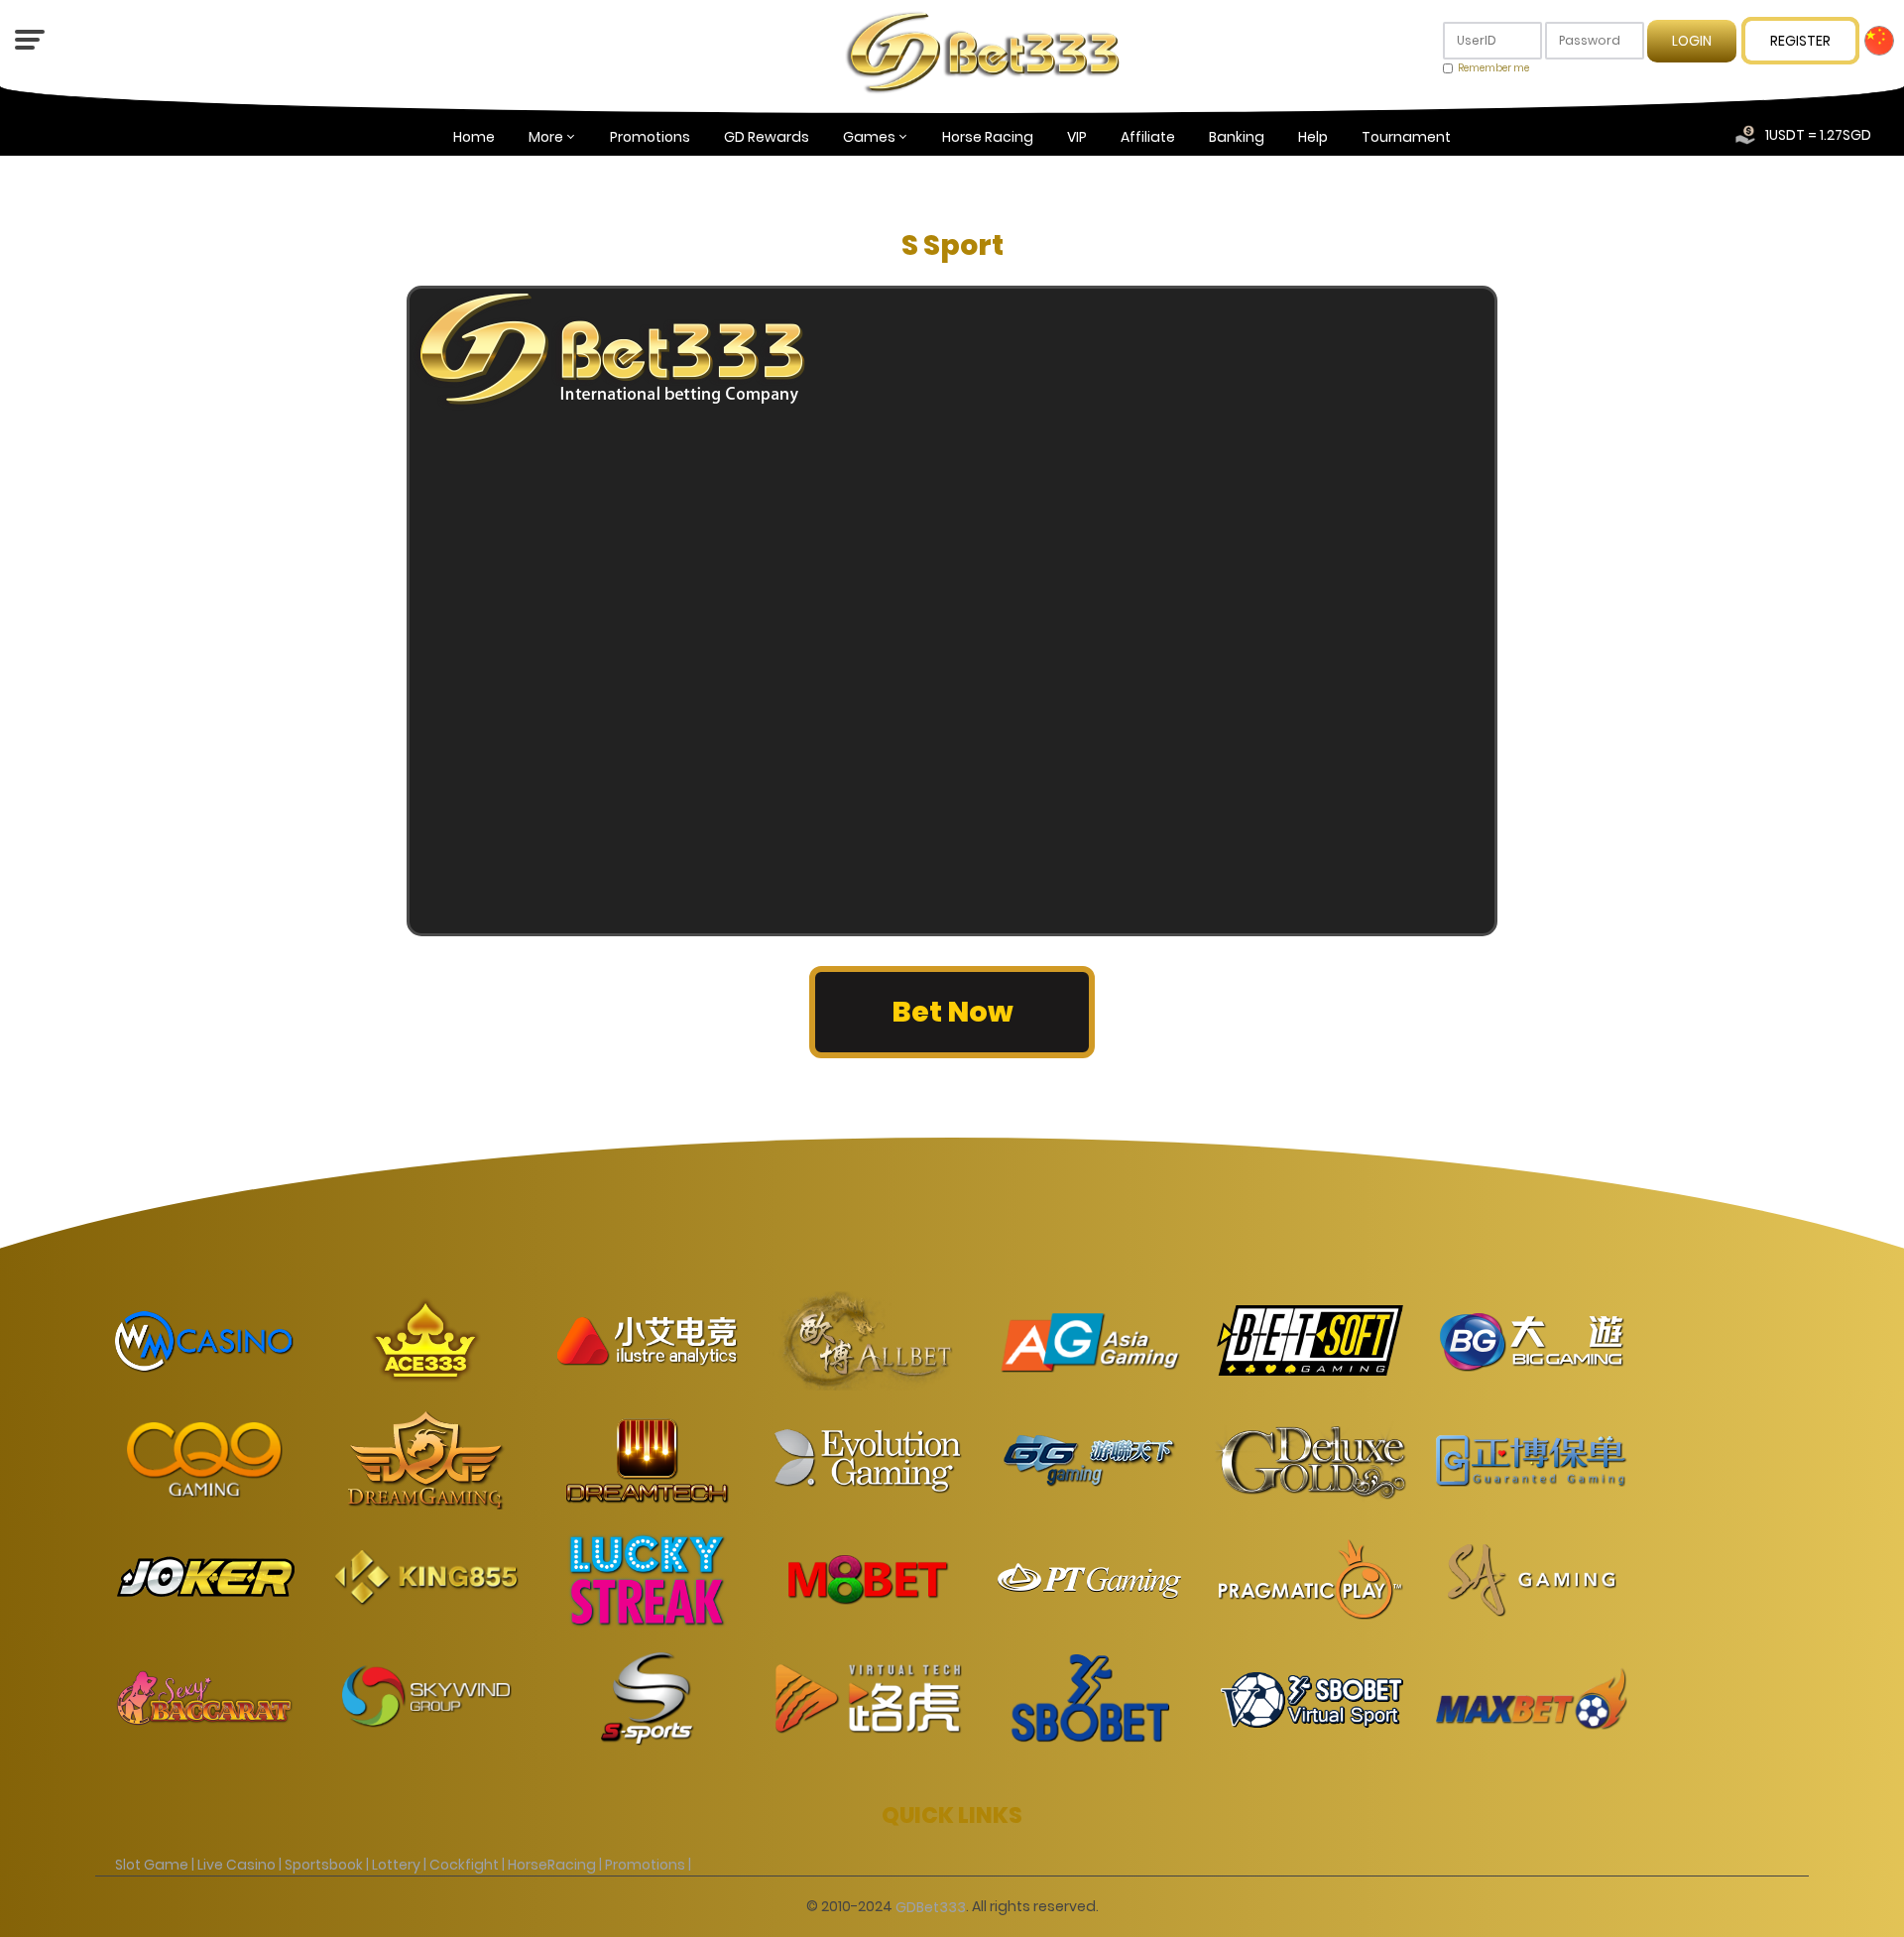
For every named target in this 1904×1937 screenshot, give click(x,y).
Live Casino (237, 1865)
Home (474, 137)
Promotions (650, 137)
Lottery (396, 1865)
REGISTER (1800, 41)
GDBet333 (931, 1906)
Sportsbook (324, 1865)
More (546, 137)
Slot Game (152, 1865)
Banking (1237, 137)
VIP (1077, 137)
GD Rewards (767, 137)
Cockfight (464, 1865)
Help (1313, 137)
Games (869, 137)
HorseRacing (552, 1865)
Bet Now (952, 1012)
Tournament (1406, 137)
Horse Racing (988, 137)
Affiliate (1148, 137)
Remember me (1493, 68)
